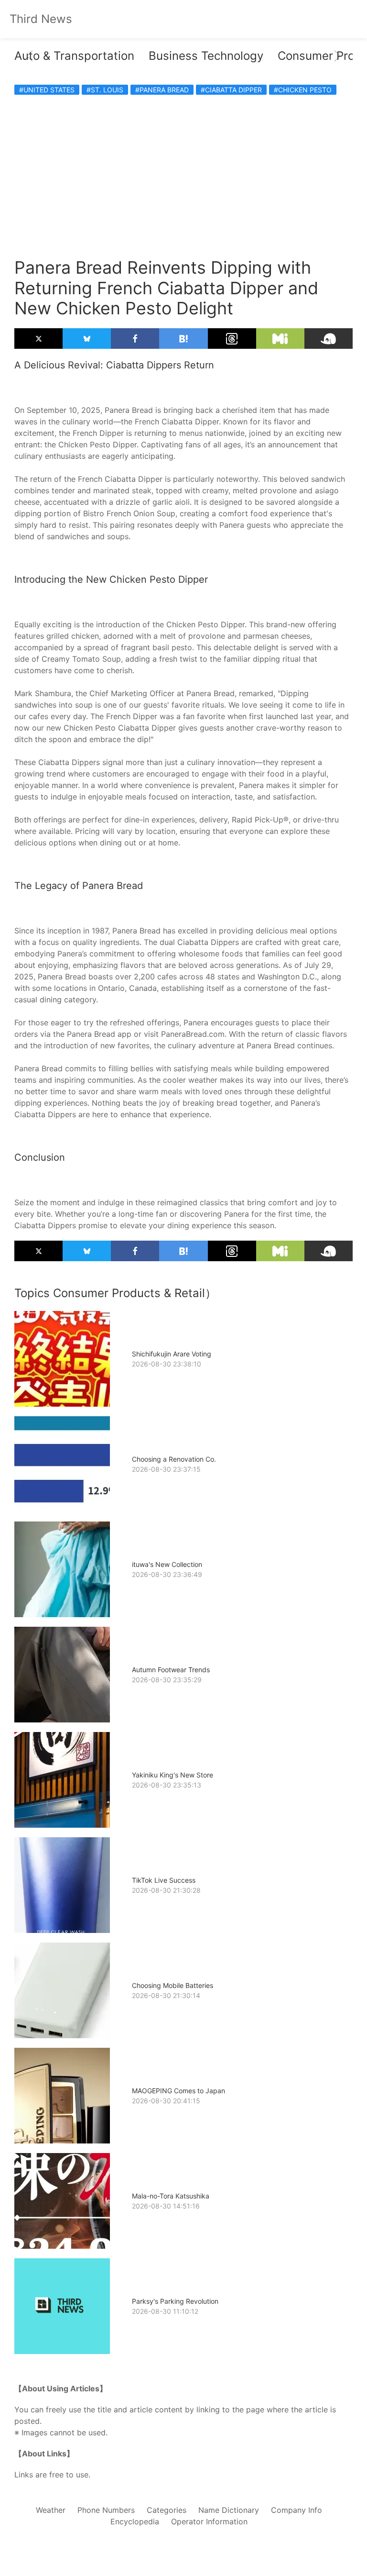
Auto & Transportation (74, 56)
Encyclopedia (135, 2521)
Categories (167, 2510)
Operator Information (209, 2521)
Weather (51, 2510)
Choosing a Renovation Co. (174, 1459)
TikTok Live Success (164, 1880)
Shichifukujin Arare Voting (172, 1354)
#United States (47, 90)
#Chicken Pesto (303, 90)
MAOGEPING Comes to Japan (178, 2091)
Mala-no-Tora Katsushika (171, 2196)
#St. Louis (105, 90)
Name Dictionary (229, 2510)
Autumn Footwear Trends (171, 1670)
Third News (41, 19)
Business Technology (206, 56)
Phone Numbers (106, 2510)
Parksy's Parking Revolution (175, 2301)
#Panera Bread (162, 90)
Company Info (297, 2510)
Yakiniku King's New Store (173, 1775)
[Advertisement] (183, 171)
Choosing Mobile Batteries (173, 1985)
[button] (30, 56)
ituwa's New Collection (167, 1564)
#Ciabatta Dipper (231, 90)
